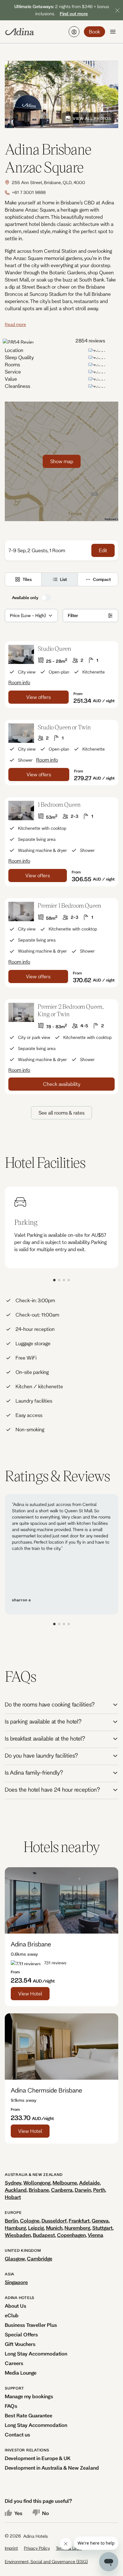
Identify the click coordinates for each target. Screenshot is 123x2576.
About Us (16, 2306)
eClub (12, 2315)
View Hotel (30, 1993)
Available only (25, 598)
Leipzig (36, 2228)
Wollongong (37, 2183)
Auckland (16, 2190)
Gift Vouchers (20, 2344)
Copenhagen (71, 2235)
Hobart (13, 2197)
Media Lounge (21, 2373)
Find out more (74, 14)
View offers (39, 697)
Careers (14, 2363)
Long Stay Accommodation (36, 2354)
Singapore (16, 2282)
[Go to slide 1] (54, 1280)
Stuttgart (102, 2228)
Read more (15, 324)
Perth (99, 2190)
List (63, 579)
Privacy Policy (37, 2548)
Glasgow (15, 2259)
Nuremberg (77, 2228)
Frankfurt (79, 2221)
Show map (62, 461)
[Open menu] (113, 32)
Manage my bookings (29, 2396)
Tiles (27, 579)
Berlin (11, 2221)
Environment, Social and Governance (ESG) (46, 2562)
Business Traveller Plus (31, 2325)
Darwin (83, 2190)
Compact (102, 579)
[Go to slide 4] (69, 1280)
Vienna (96, 2235)
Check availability (62, 1084)
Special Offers (21, 2334)
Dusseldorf (54, 2221)
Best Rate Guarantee (29, 2415)
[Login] (74, 32)
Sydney (13, 2183)
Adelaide (89, 2183)
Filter (73, 615)
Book (94, 32)
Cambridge (40, 2259)
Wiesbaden (18, 2235)
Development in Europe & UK (38, 2458)
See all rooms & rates (61, 1113)
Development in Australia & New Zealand (52, 2468)
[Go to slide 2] (59, 1280)
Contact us (17, 2435)
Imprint (11, 2548)
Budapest (44, 2235)
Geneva (100, 2221)
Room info (19, 682)
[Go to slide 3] (64, 1280)
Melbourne (65, 2183)
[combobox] (10, 616)
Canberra (62, 2190)
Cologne (30, 2221)
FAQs (11, 2406)
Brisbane (39, 2190)
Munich (54, 2228)
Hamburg (15, 2228)
